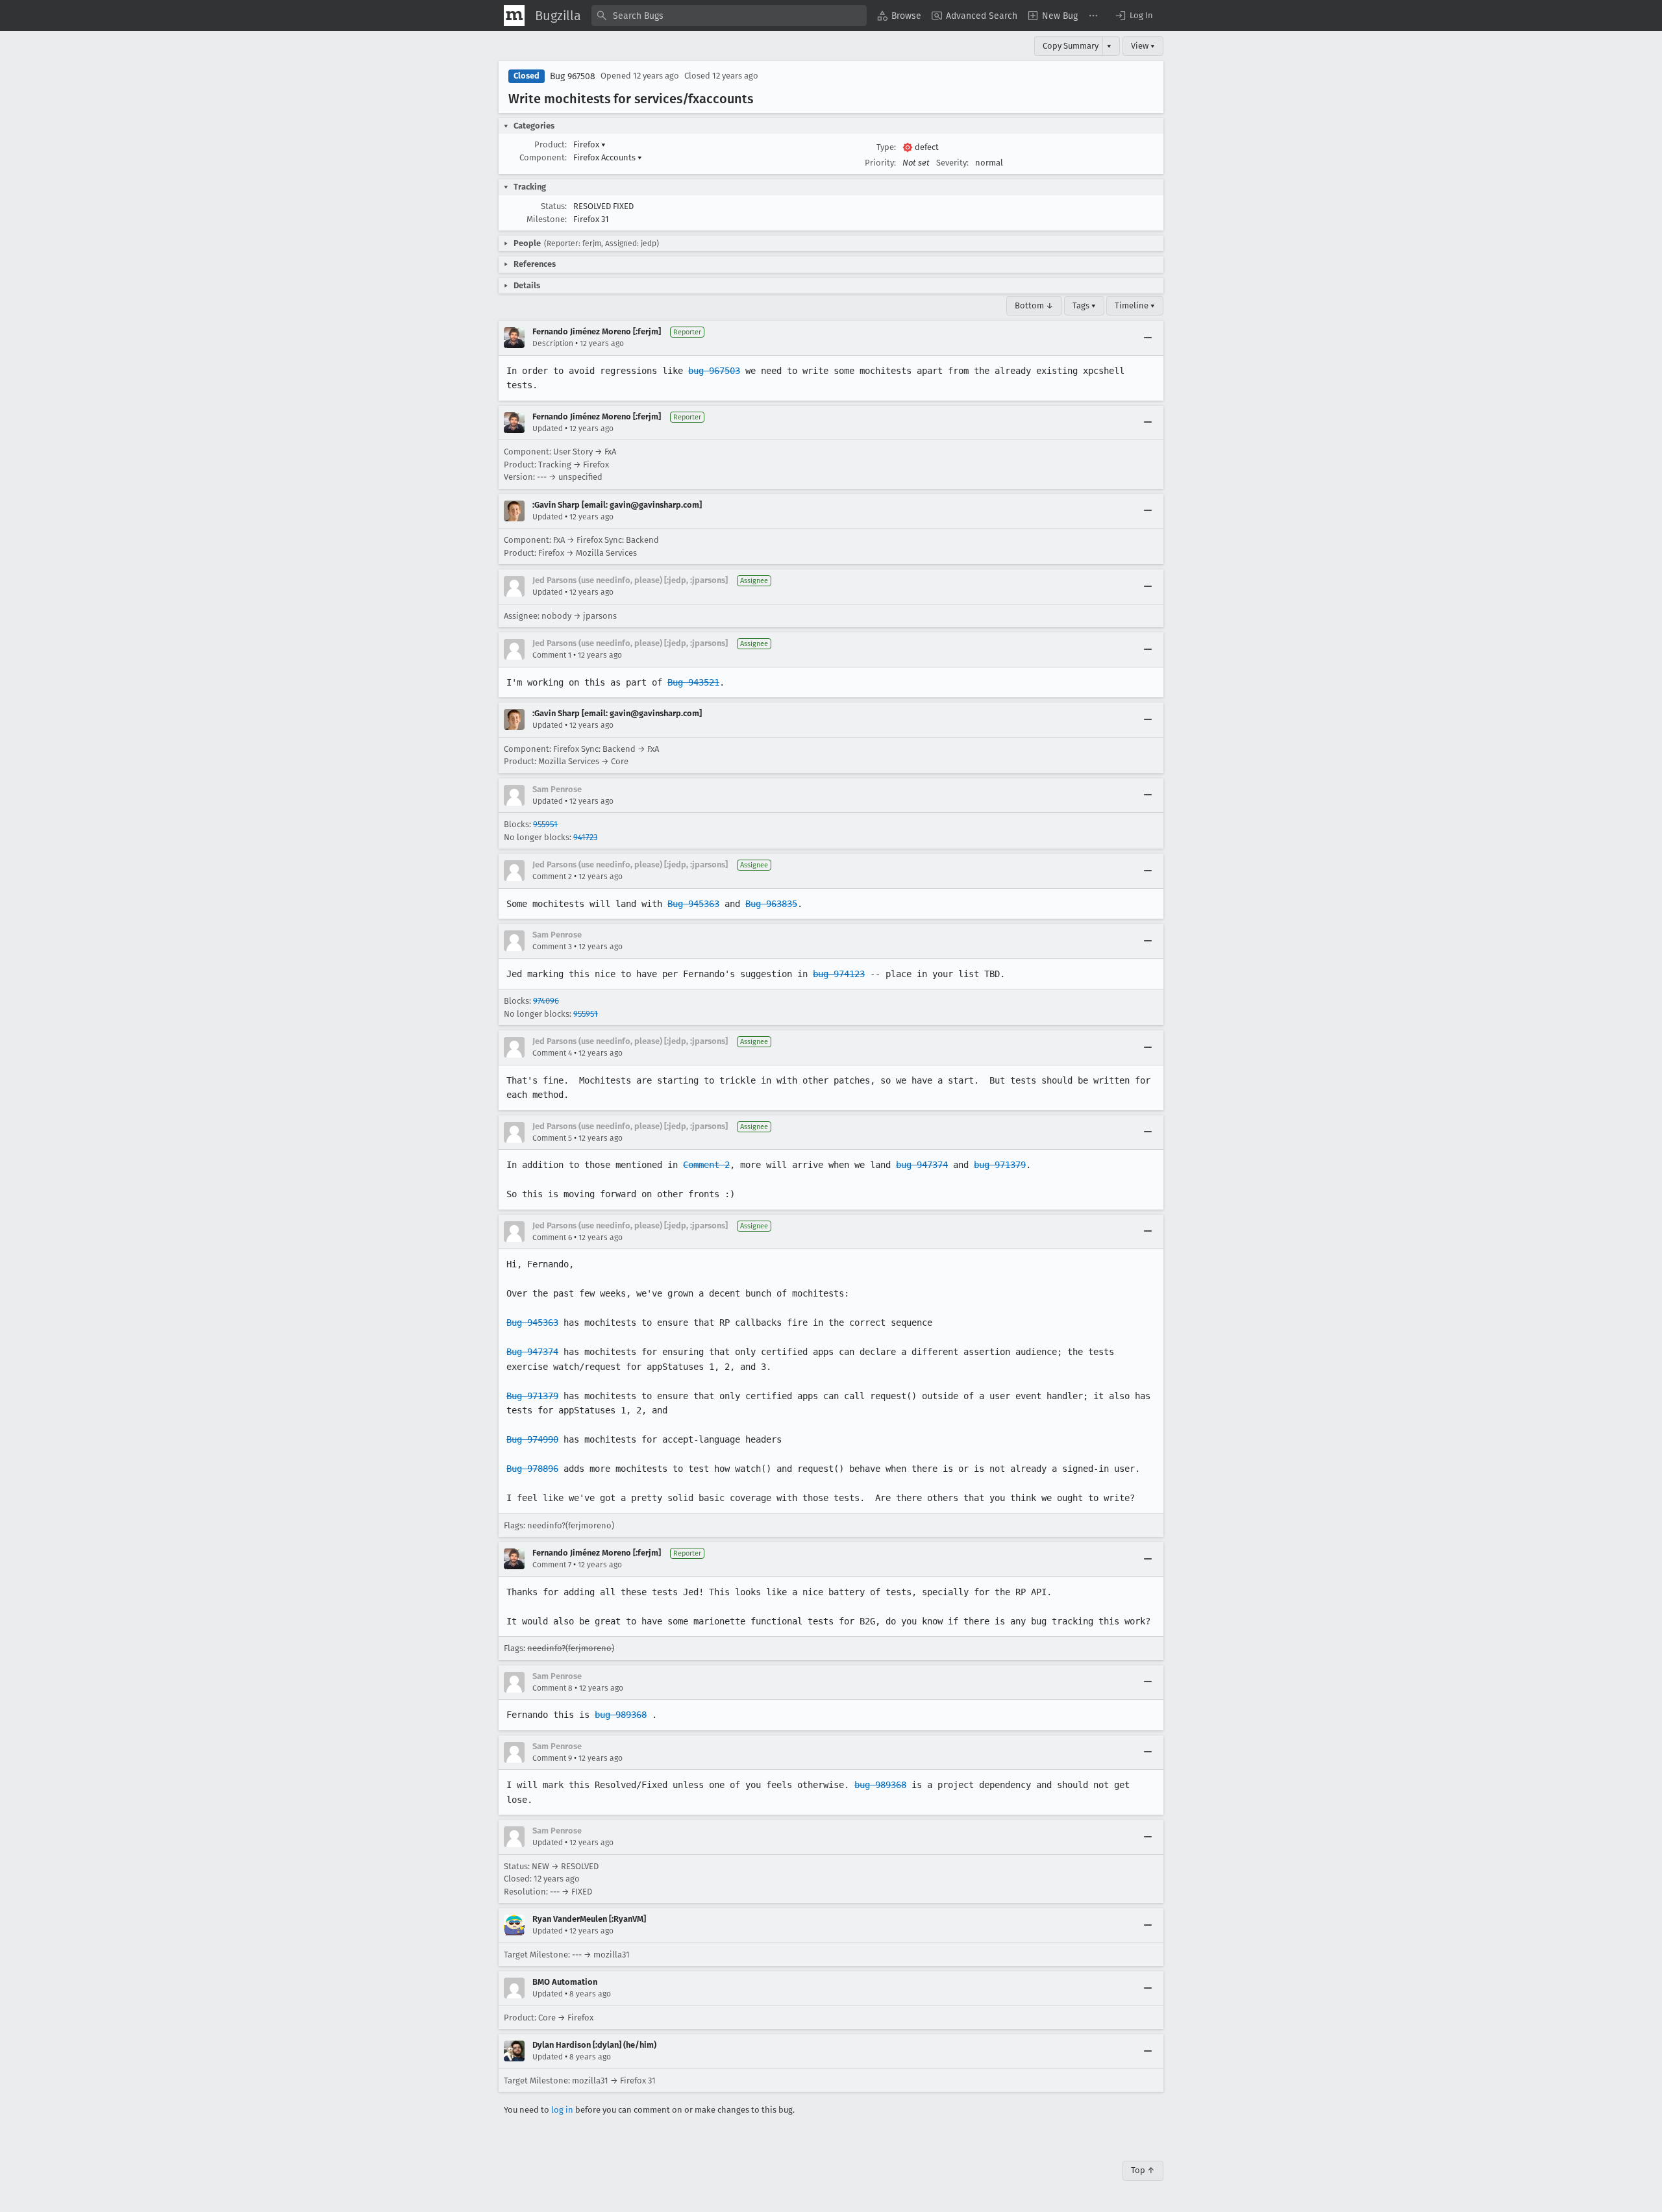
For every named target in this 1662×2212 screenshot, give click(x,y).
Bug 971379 (532, 1396)
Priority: (880, 163)
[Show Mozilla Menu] (514, 16)
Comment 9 (552, 1758)
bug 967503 (714, 371)
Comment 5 (552, 1138)
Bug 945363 (693, 904)
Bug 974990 (532, 1439)
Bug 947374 (532, 1352)
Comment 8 (552, 1688)
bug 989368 (621, 1715)
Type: (886, 147)
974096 (546, 1001)
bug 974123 (839, 974)
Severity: (952, 163)
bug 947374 (922, 1165)
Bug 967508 (573, 76)
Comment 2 (552, 876)
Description (553, 343)
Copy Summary (1071, 46)
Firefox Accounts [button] (608, 157)
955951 (545, 824)
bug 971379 (1000, 1165)
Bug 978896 (532, 1469)
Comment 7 (552, 1565)
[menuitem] (899, 16)
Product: (551, 144)
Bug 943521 (693, 682)
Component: (543, 157)
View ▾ (1143, 46)
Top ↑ (1143, 2170)
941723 (585, 837)
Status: (554, 206)
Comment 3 (552, 947)
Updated (548, 429)
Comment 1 (552, 655)
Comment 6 (552, 1237)
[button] (1134, 16)
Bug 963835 (771, 904)
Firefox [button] (589, 144)
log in (562, 2110)
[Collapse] (1148, 338)
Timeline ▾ (1135, 305)
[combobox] (729, 16)
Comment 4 (552, 1053)
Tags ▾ (1084, 305)
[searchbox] (729, 16)
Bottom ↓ (1034, 305)
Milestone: (547, 219)
